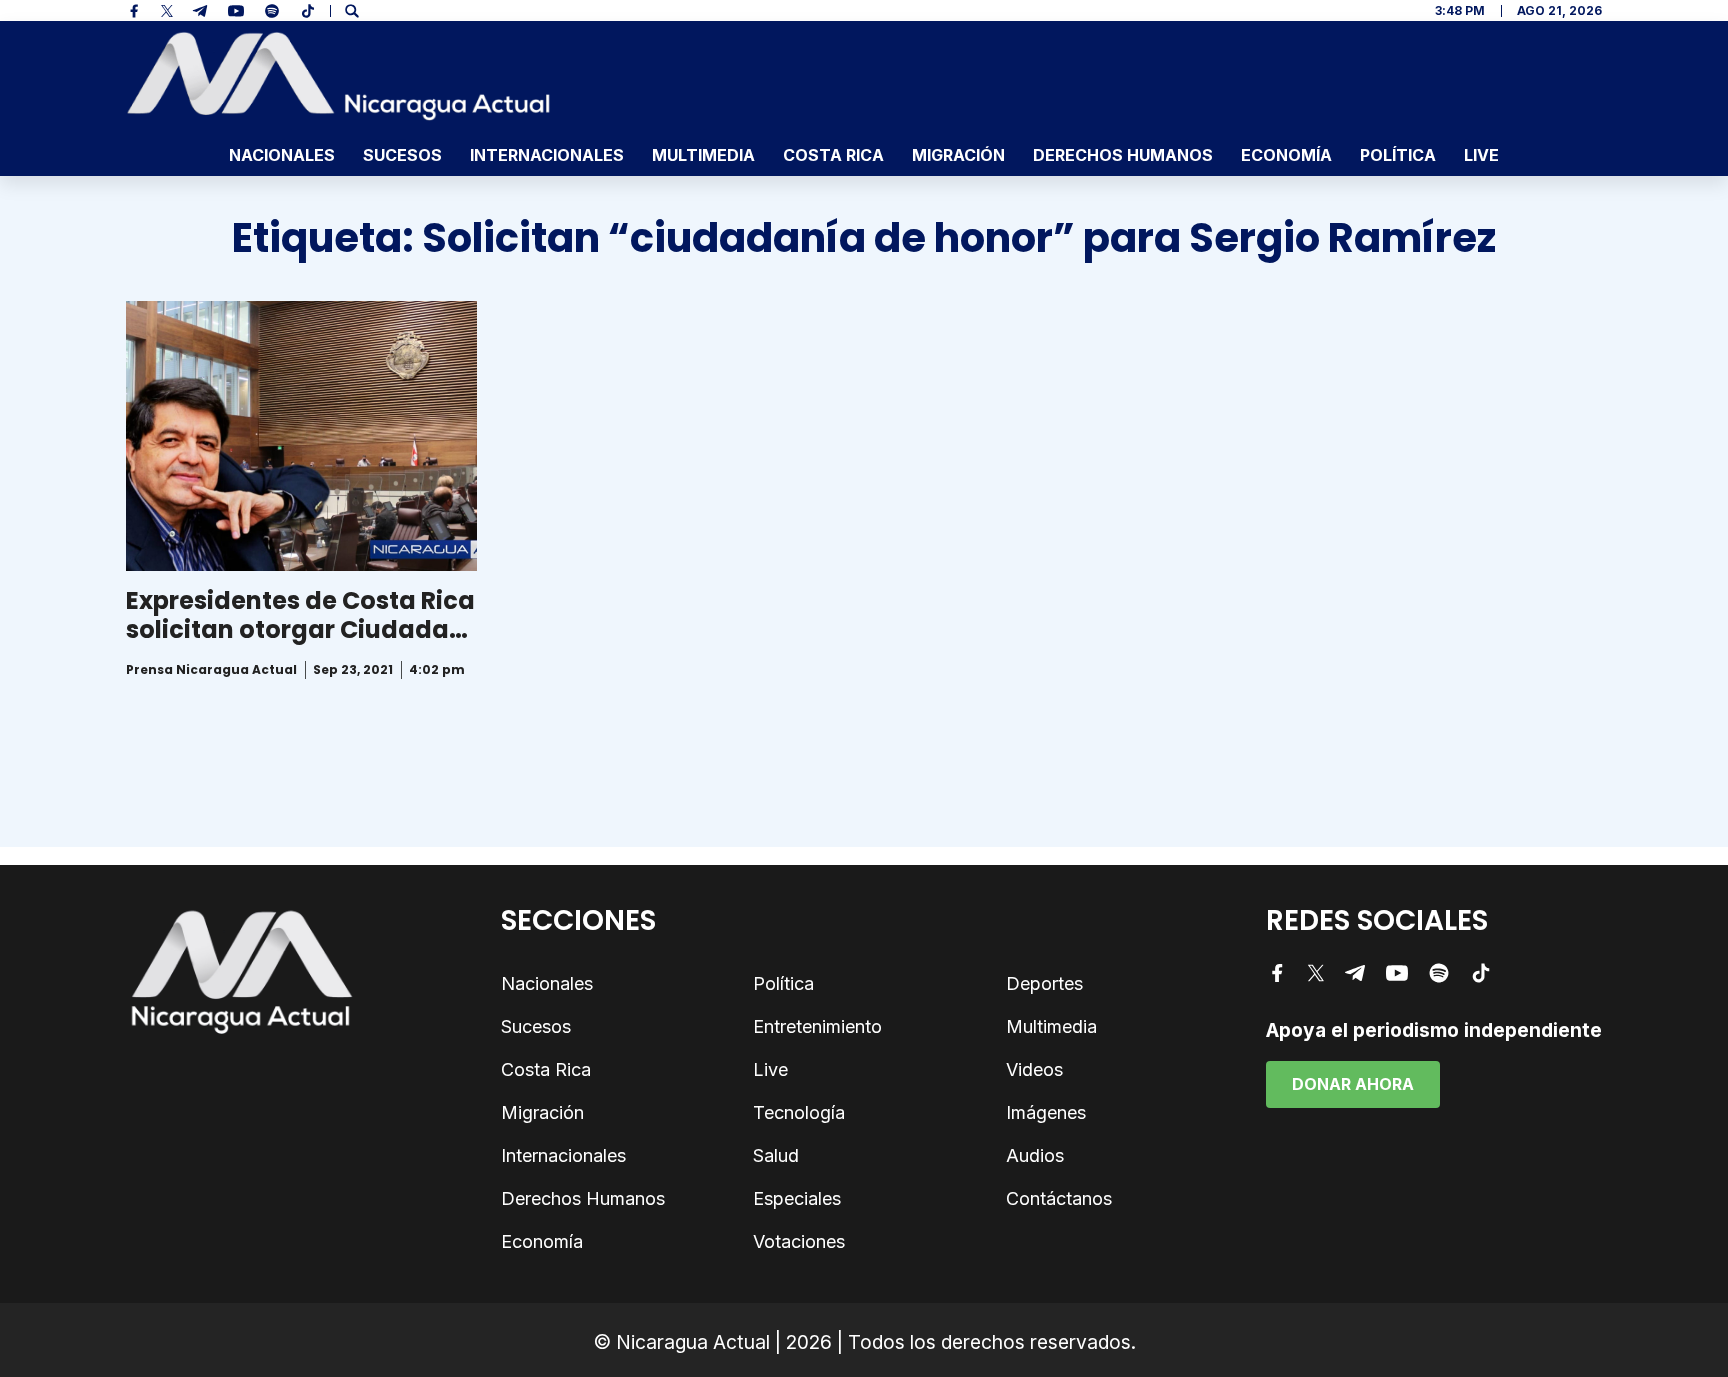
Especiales (797, 1198)
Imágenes (1046, 1112)
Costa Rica (833, 155)
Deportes (1044, 983)
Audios (1035, 1155)
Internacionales (547, 155)
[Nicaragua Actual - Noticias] (338, 76)
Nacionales (282, 155)
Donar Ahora (1353, 1084)
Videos (1034, 1069)
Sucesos (402, 155)
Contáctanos (1059, 1198)
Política (1398, 155)
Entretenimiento (817, 1026)
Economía (1286, 155)
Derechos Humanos (1123, 155)
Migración (958, 155)
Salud (776, 1155)
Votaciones (799, 1241)
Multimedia (703, 155)
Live (1481, 155)
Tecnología (799, 1112)
